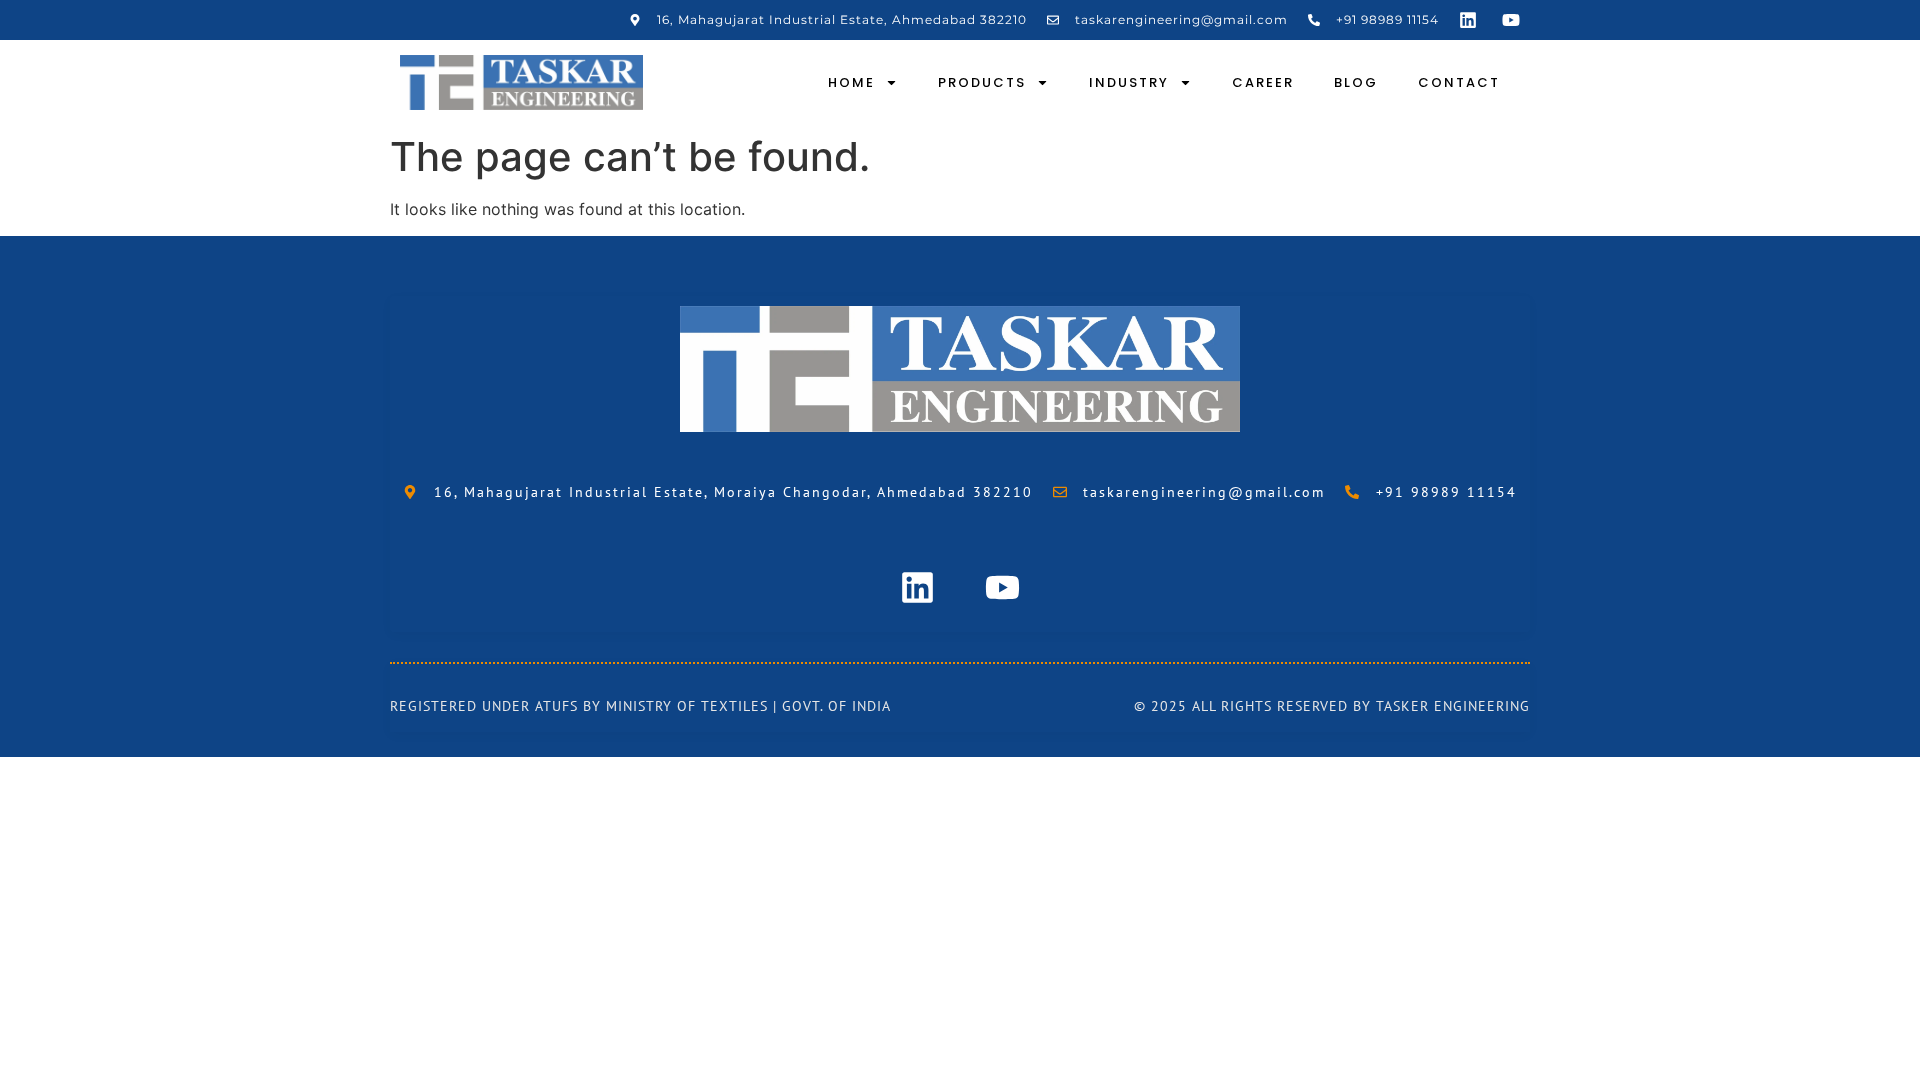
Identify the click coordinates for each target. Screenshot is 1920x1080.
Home (851, 82)
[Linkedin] (1468, 20)
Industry (1129, 82)
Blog (1356, 82)
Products (982, 82)
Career (1263, 82)
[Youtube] (1511, 20)
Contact (1459, 82)
